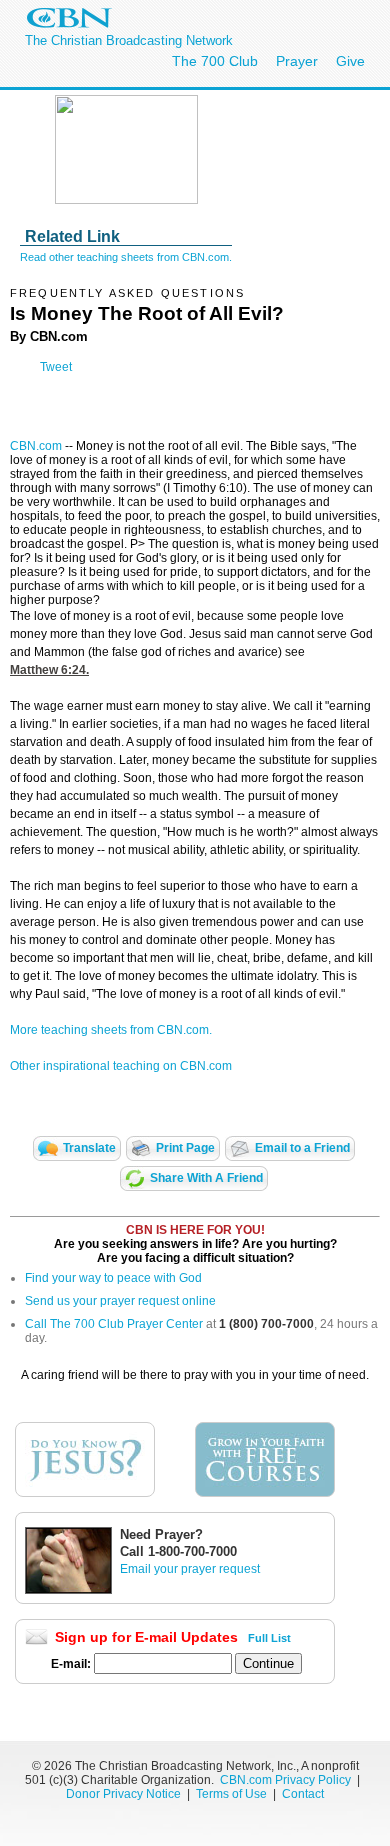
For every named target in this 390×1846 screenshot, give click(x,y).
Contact (303, 1794)
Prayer (297, 61)
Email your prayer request (190, 1569)
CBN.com (36, 446)
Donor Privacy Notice (123, 1794)
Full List (269, 1638)
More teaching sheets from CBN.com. (111, 1030)
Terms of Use (233, 1794)
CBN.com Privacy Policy (285, 1780)
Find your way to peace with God (113, 1278)
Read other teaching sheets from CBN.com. (126, 257)
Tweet (56, 367)
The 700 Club (215, 61)
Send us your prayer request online (120, 1301)
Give (350, 61)
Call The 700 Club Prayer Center (114, 1324)
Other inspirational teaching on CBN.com (121, 1066)
